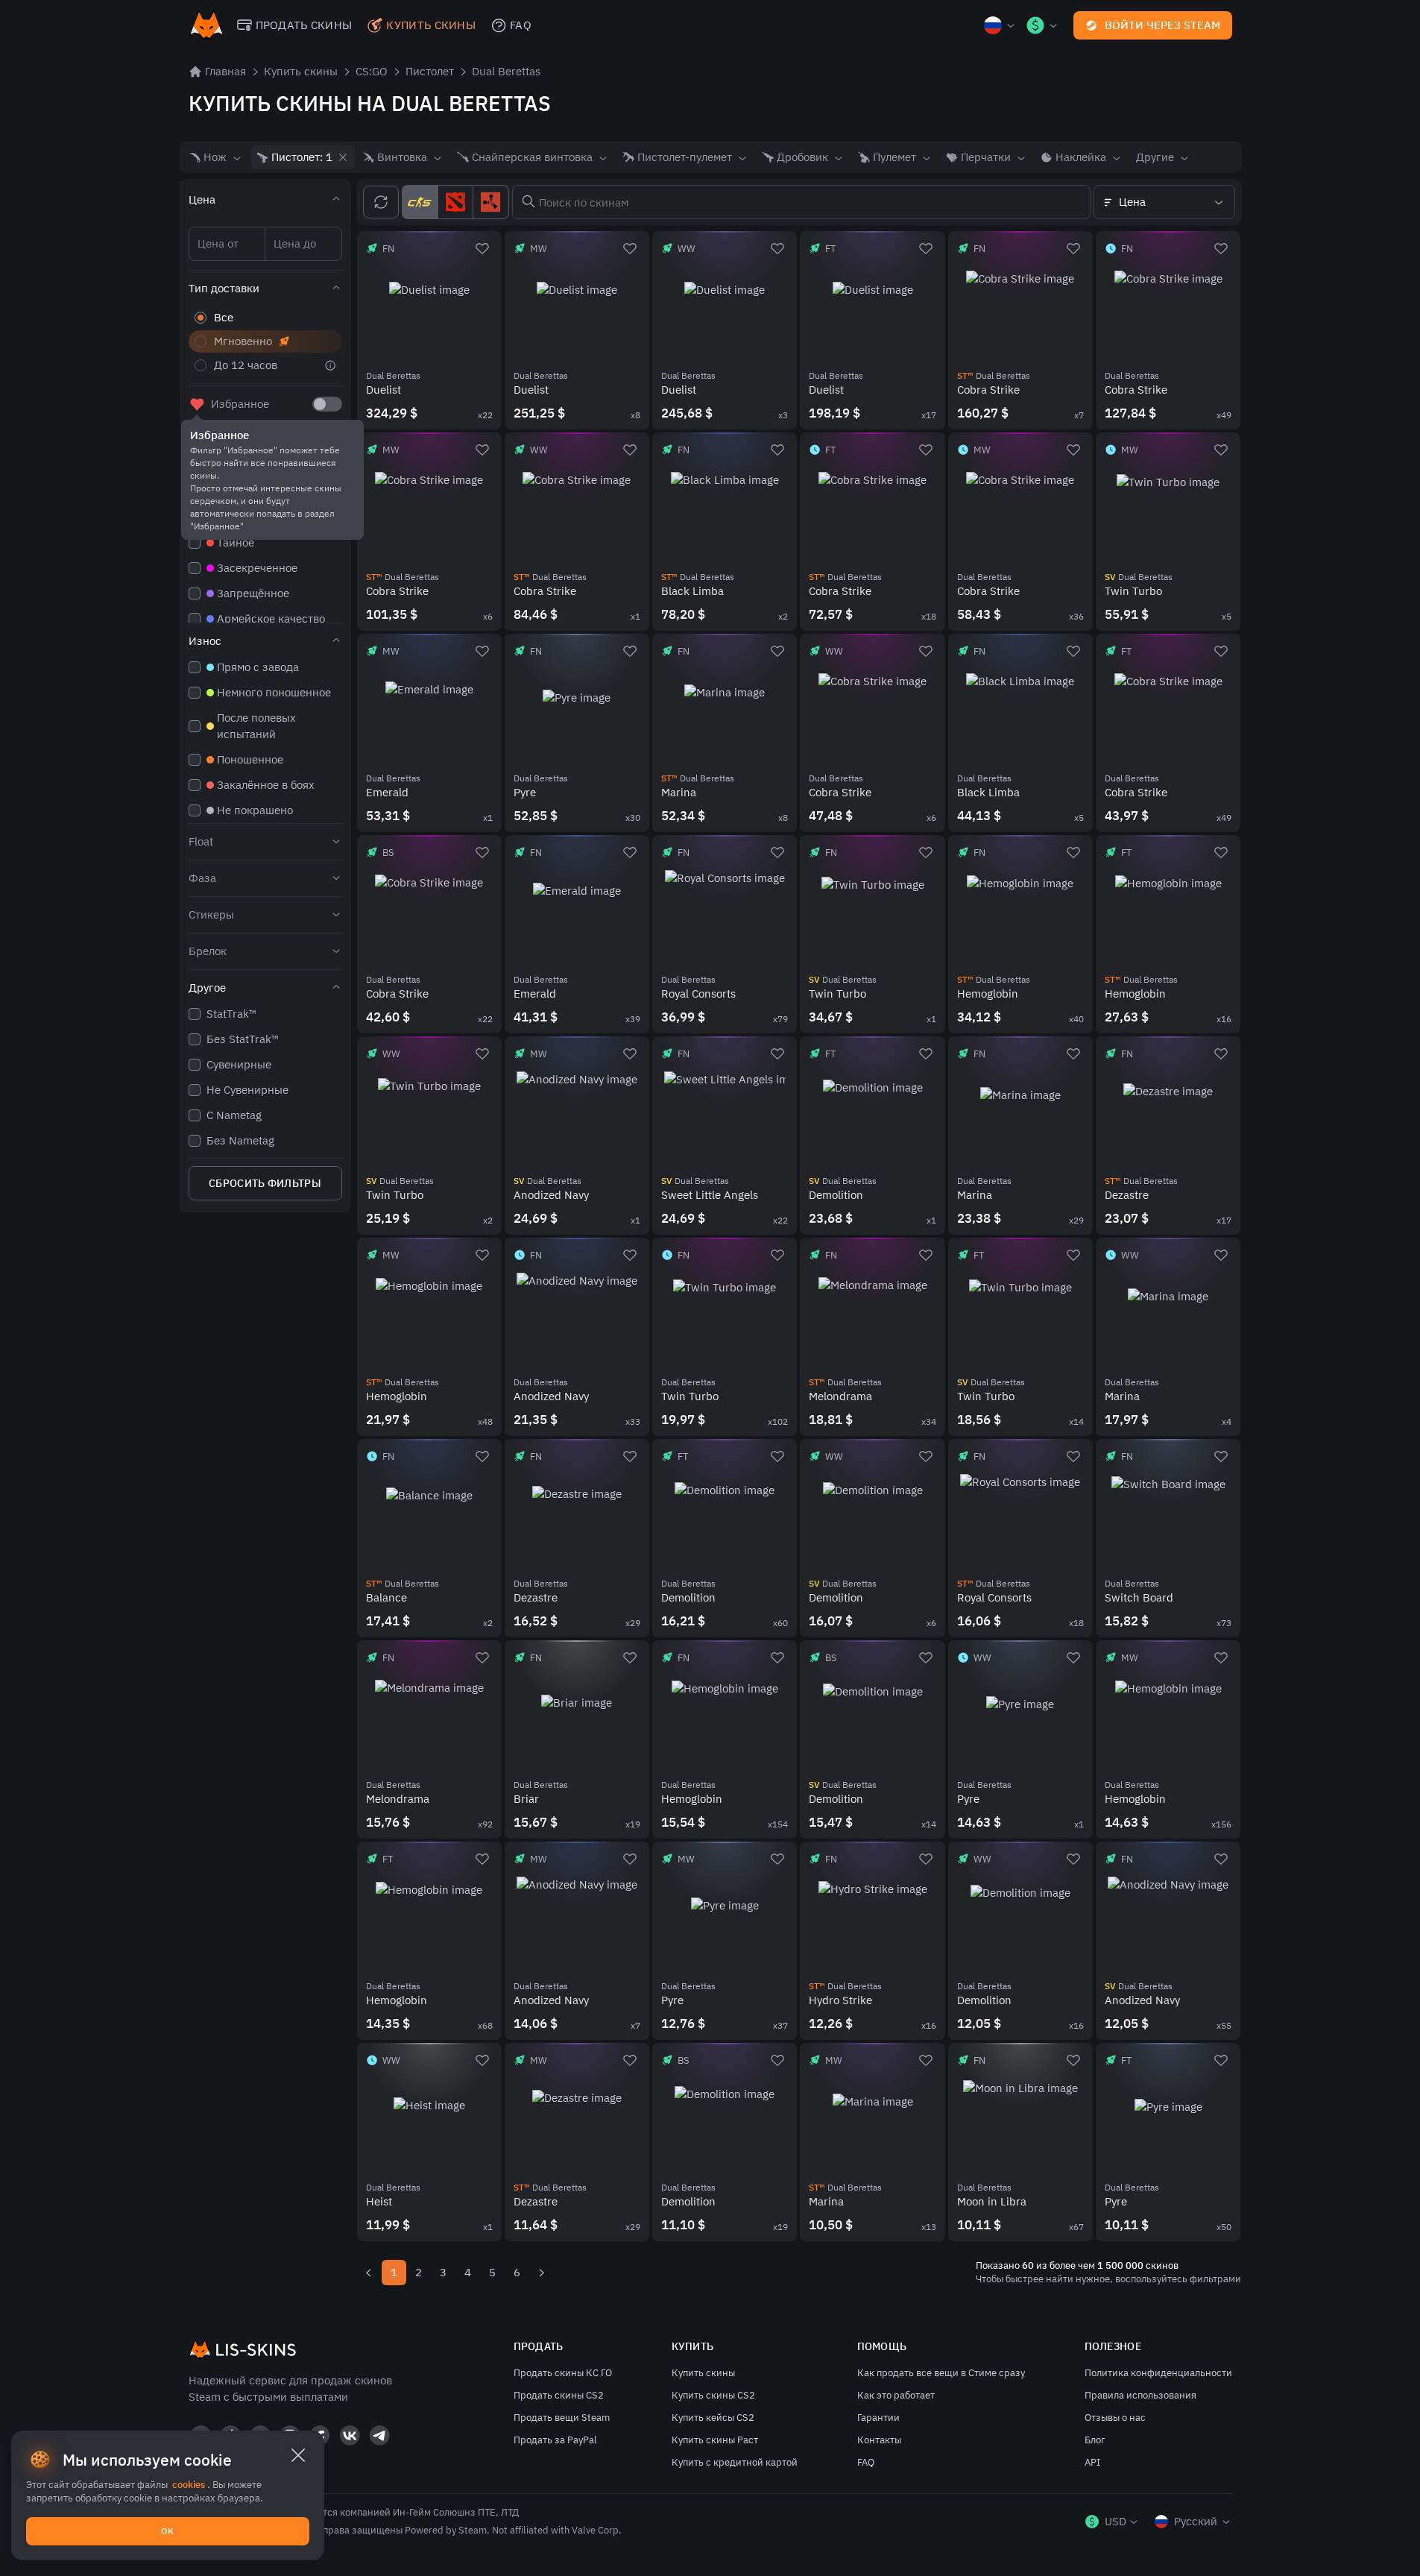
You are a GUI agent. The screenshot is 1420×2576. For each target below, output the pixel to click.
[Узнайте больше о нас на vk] (350, 2435)
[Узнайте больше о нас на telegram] (379, 2435)
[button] (265, 200)
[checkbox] (327, 404)
